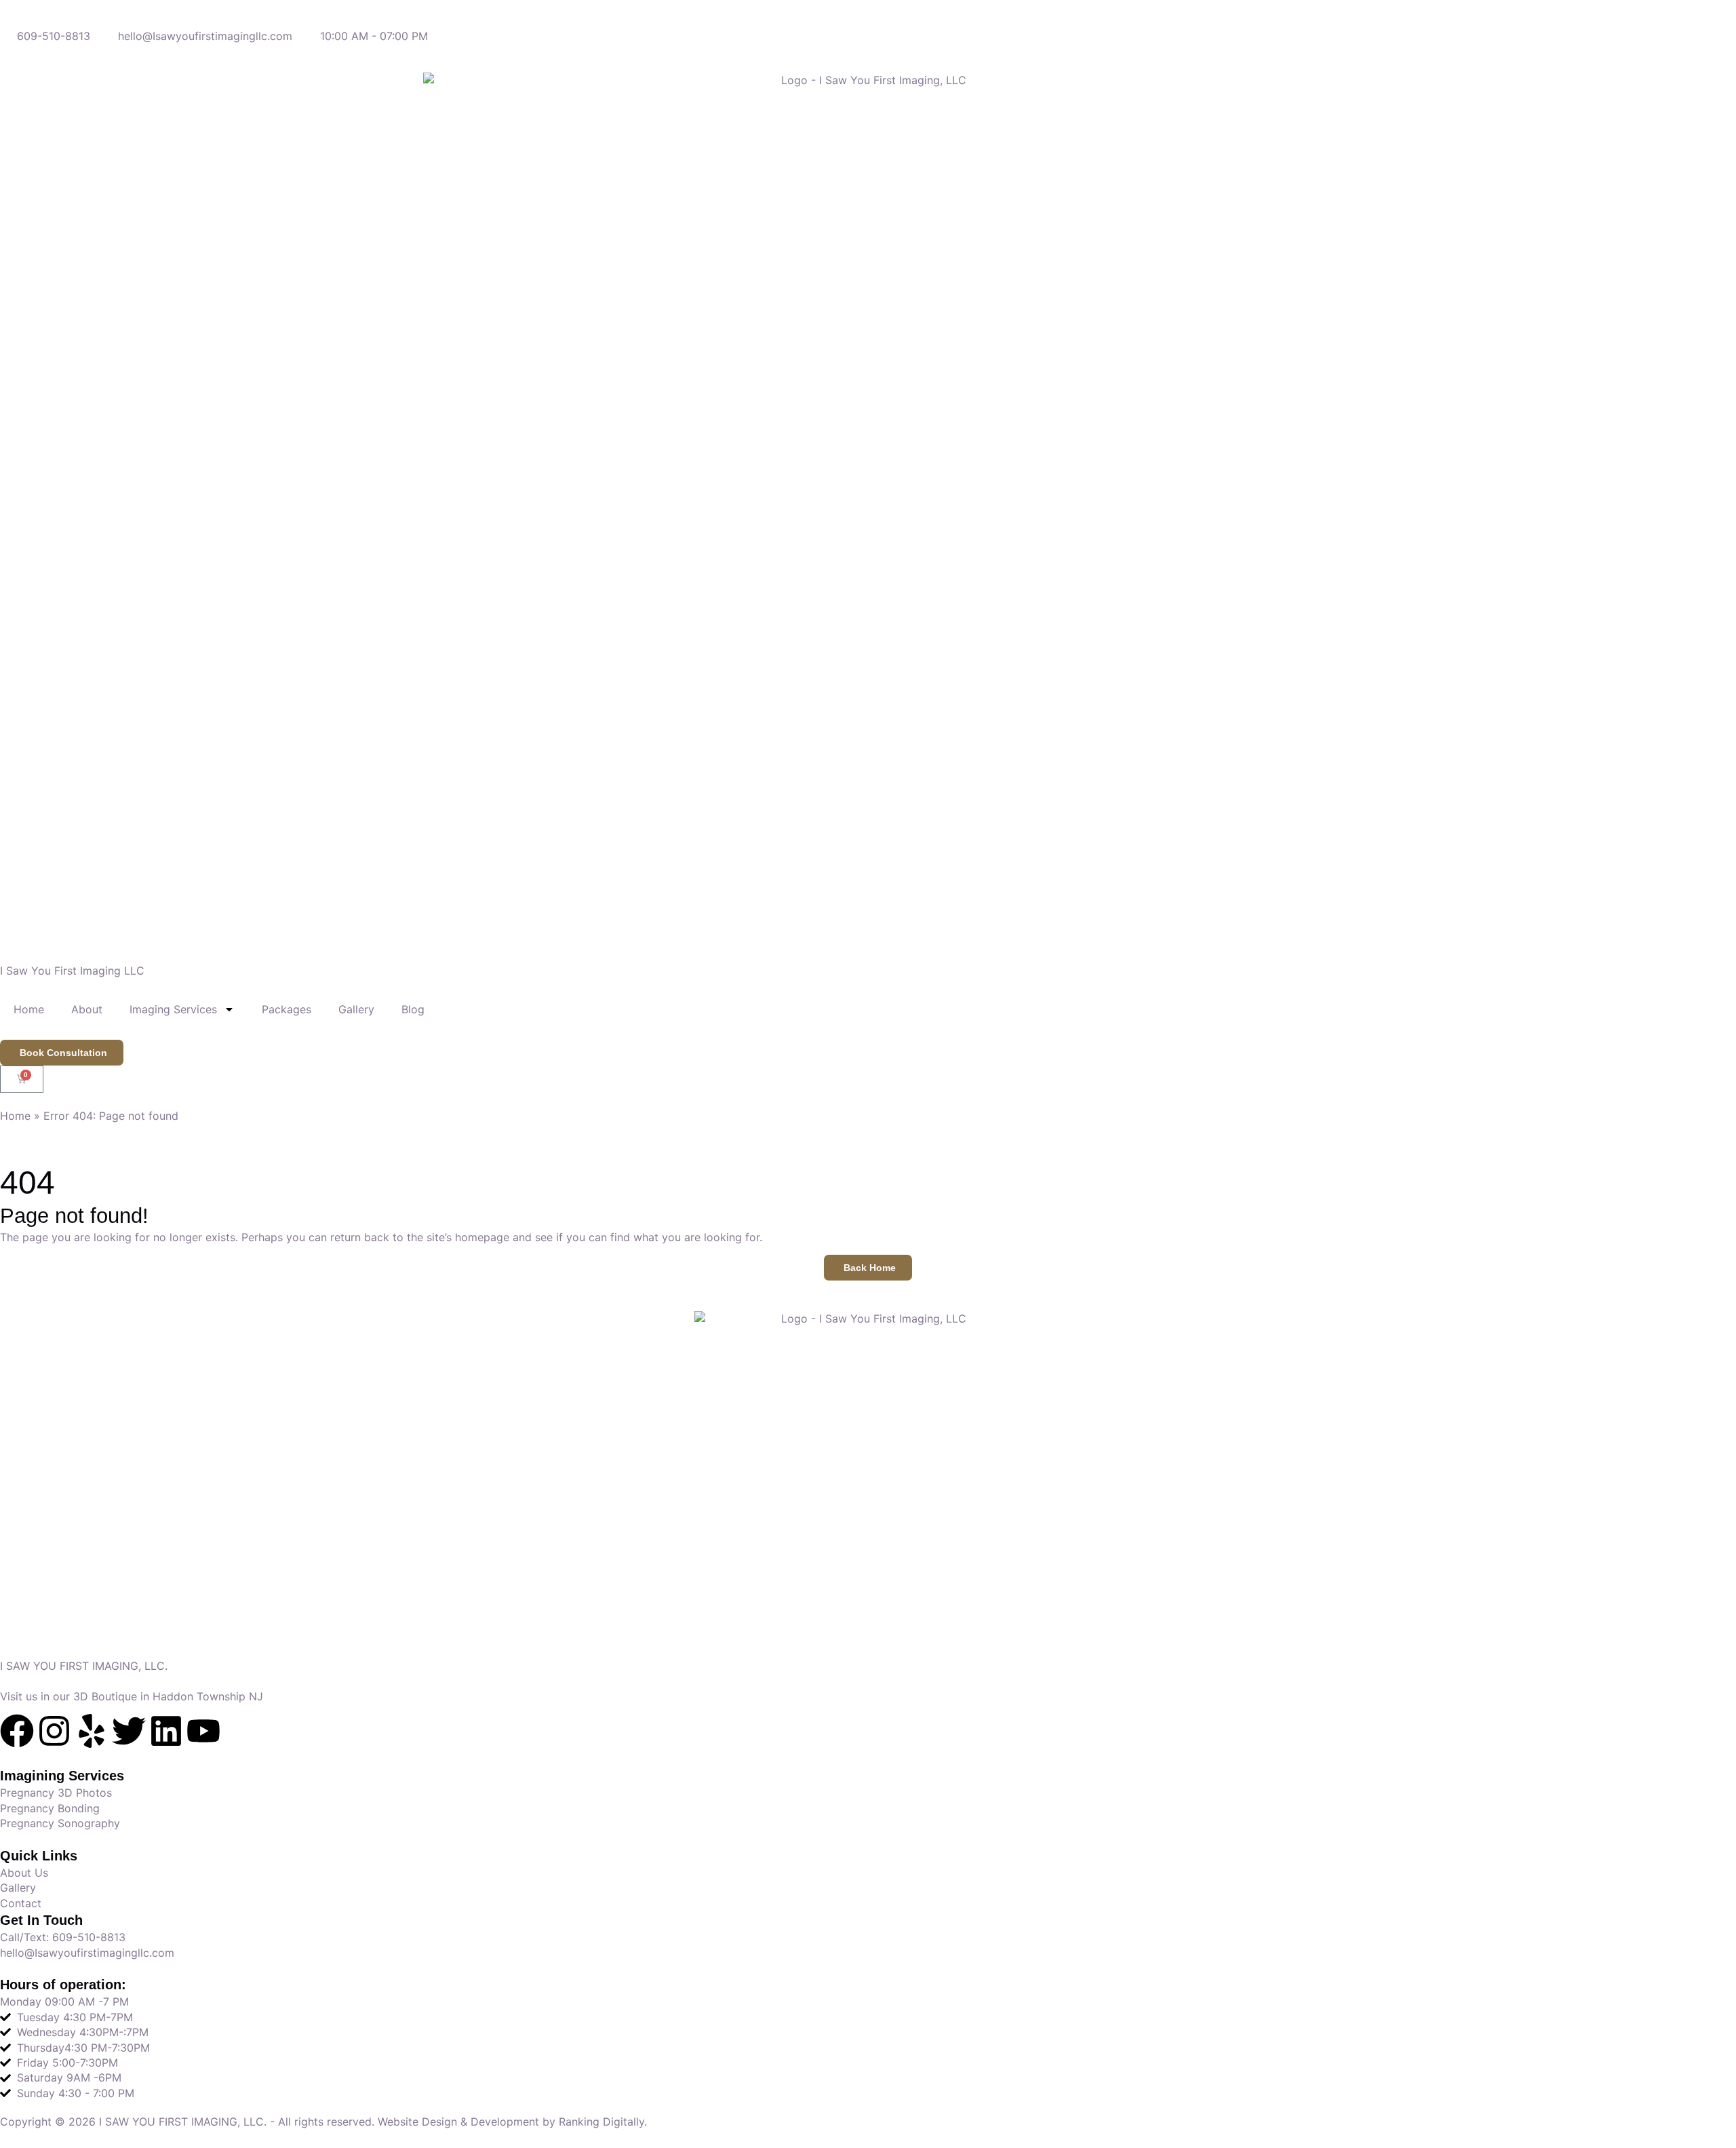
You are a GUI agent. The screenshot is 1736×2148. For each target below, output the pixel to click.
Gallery (356, 1009)
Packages (287, 1009)
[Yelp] (92, 1731)
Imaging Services (173, 1009)
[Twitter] (129, 1731)
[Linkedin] (166, 1731)
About (87, 1009)
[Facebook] (17, 1731)
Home (29, 1009)
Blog (413, 1009)
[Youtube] (203, 1731)
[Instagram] (54, 1731)
